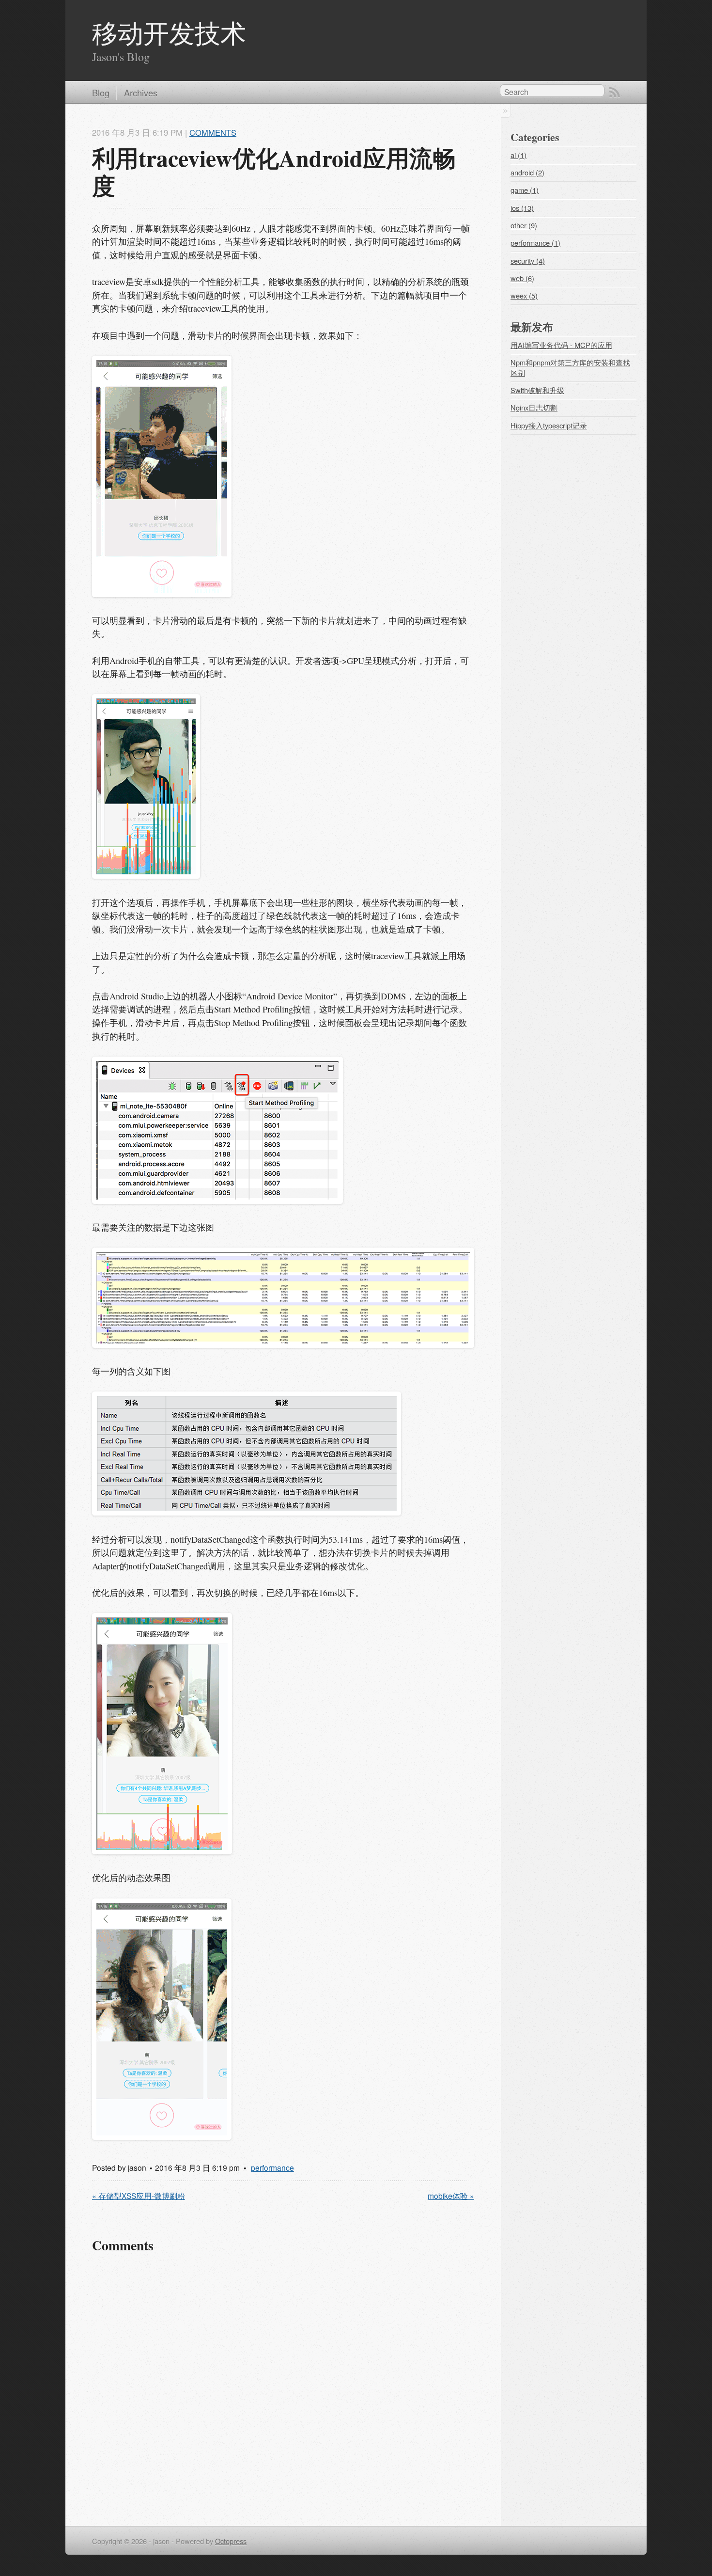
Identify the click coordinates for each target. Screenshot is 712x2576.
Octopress (231, 2541)
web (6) (522, 278)
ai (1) (519, 155)
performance (272, 2167)
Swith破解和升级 (537, 390)
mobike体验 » (451, 2196)
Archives (141, 93)
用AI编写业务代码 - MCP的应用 (561, 345)
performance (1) (535, 243)
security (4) (528, 261)
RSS (615, 93)
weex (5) (524, 295)
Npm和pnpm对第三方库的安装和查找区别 (570, 367)
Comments (213, 132)
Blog (101, 93)
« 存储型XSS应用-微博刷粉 (139, 2196)
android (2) (527, 172)
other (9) (524, 225)
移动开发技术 (169, 33)
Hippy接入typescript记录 (549, 425)
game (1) (525, 190)
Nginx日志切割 (534, 407)
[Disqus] (283, 2388)
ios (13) (522, 208)
